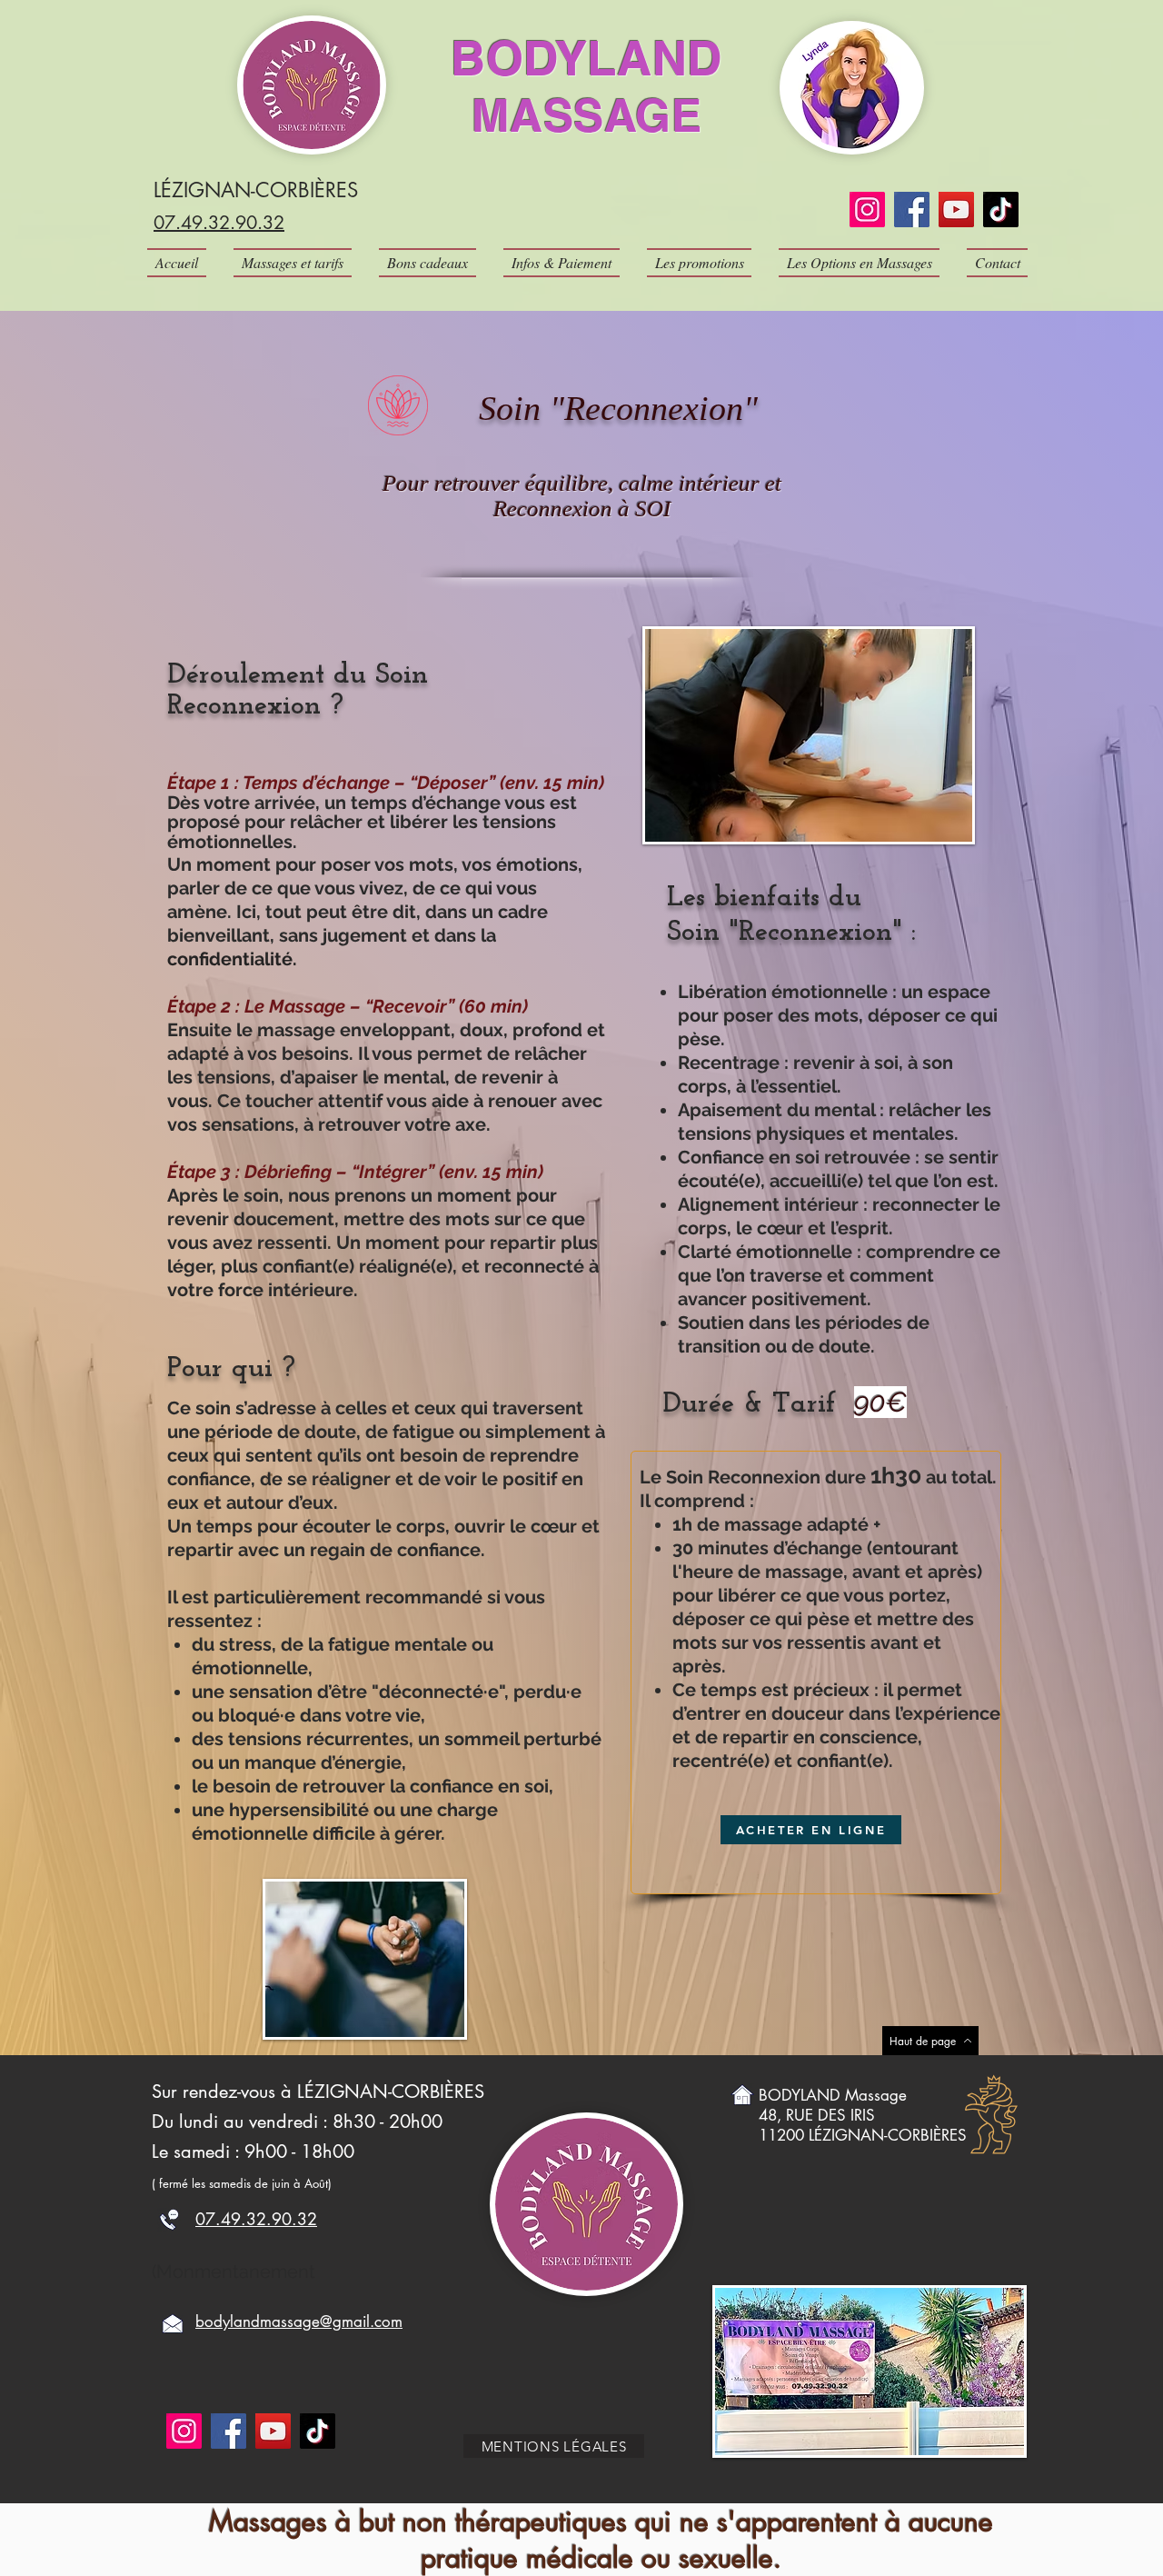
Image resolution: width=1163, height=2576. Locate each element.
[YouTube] (956, 210)
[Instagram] (867, 210)
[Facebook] (912, 210)
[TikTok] (1001, 210)
